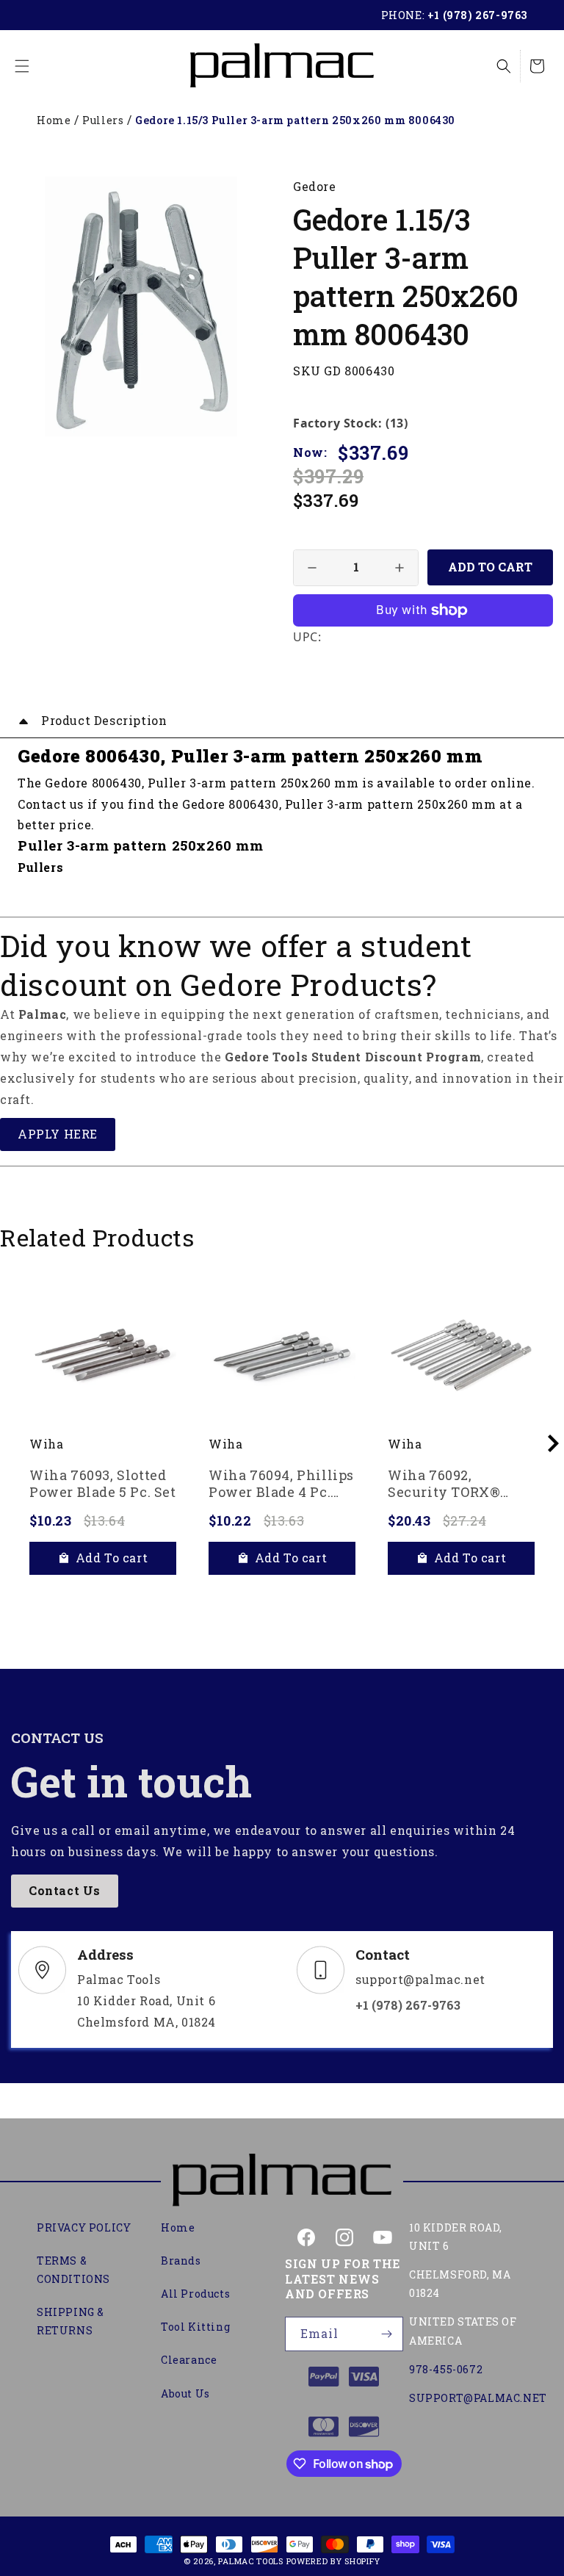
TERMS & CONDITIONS (73, 2270)
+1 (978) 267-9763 (477, 15)
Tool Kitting (195, 2327)
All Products (195, 2294)
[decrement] (312, 568)
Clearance (189, 2360)
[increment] (399, 568)
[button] (22, 66)
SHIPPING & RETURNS (70, 2321)
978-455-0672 (446, 2369)
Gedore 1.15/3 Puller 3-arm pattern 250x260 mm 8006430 (295, 120)
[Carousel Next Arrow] (553, 1443)
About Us (185, 2393)
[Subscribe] (386, 2334)
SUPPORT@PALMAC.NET (478, 2398)
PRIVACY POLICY (84, 2227)
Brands (181, 2261)
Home (54, 120)
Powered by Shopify (334, 2561)
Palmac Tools (250, 2561)
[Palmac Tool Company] (282, 2182)
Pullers (103, 120)
